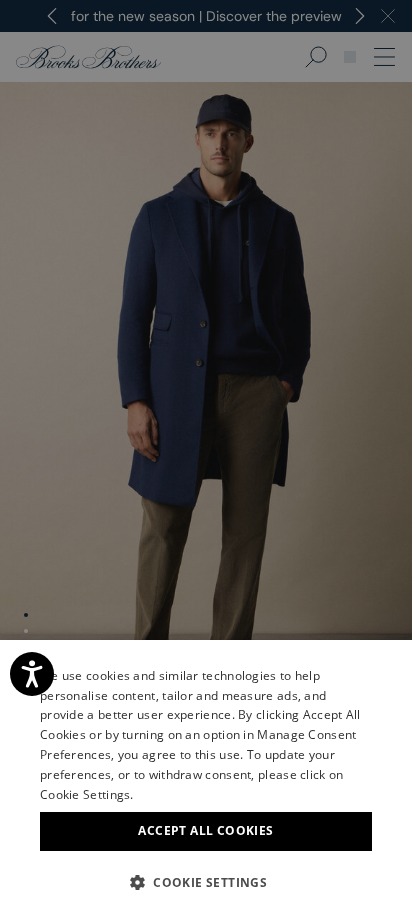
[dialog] (206, 457)
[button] (206, 882)
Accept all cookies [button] (205, 830)
